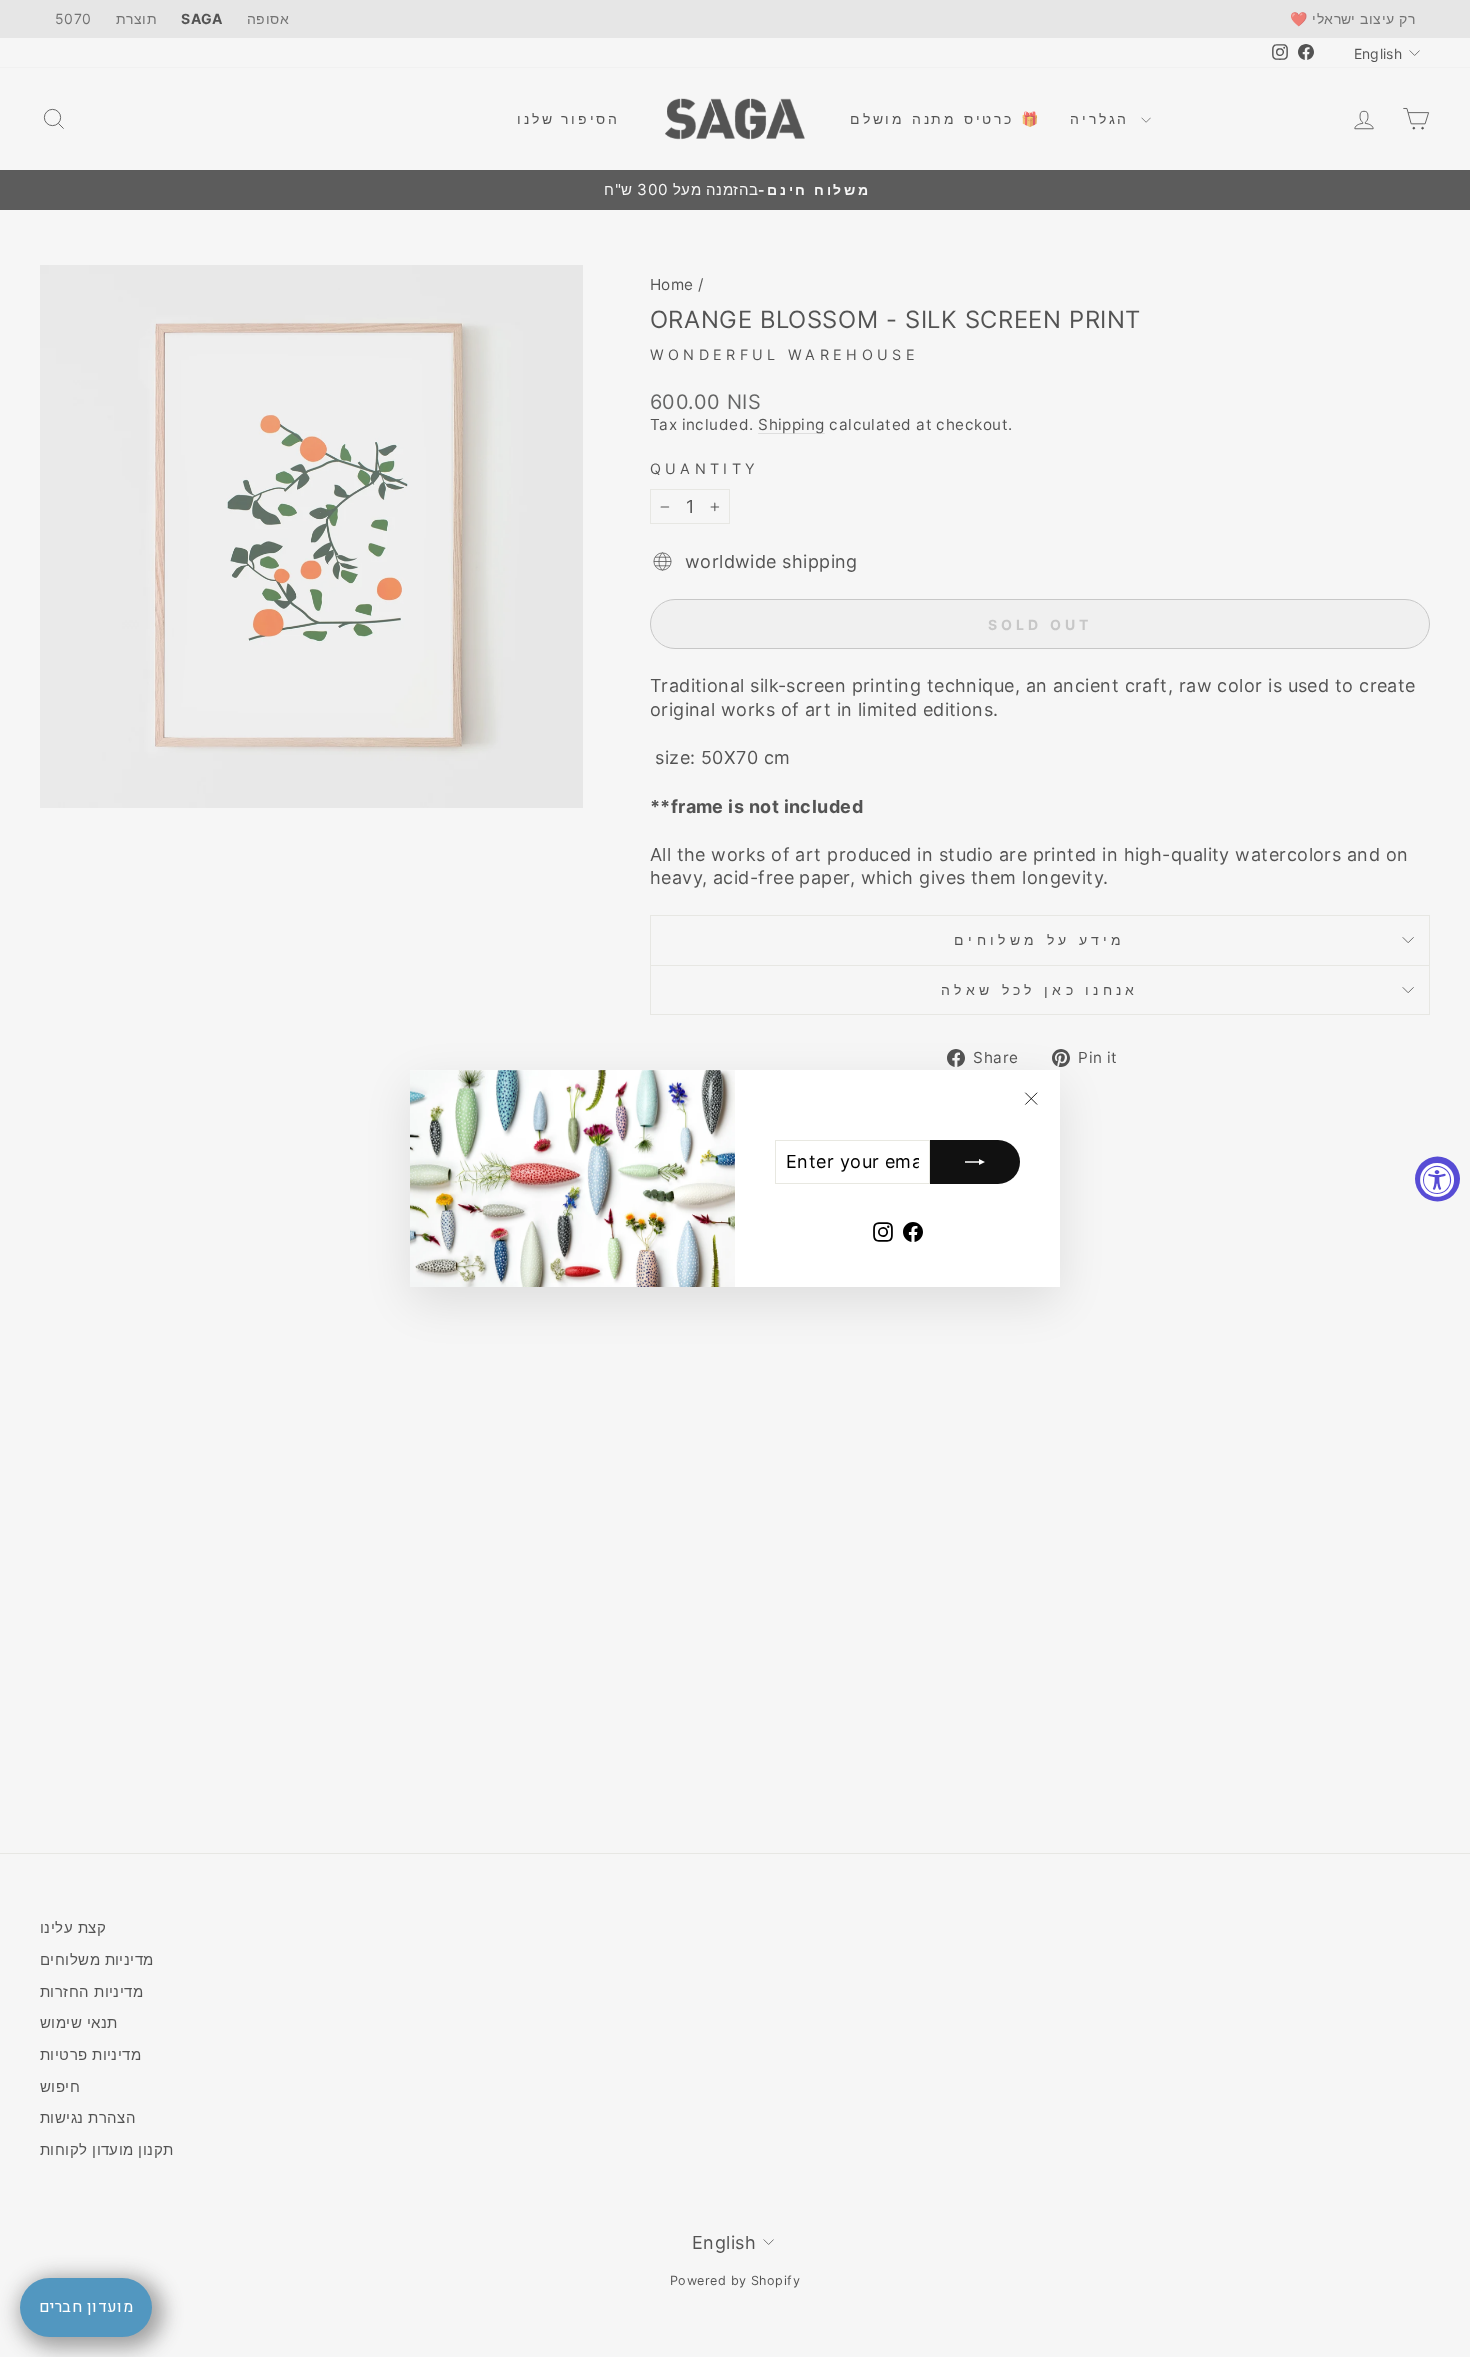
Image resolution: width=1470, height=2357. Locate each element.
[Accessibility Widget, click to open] (1437, 1178)
